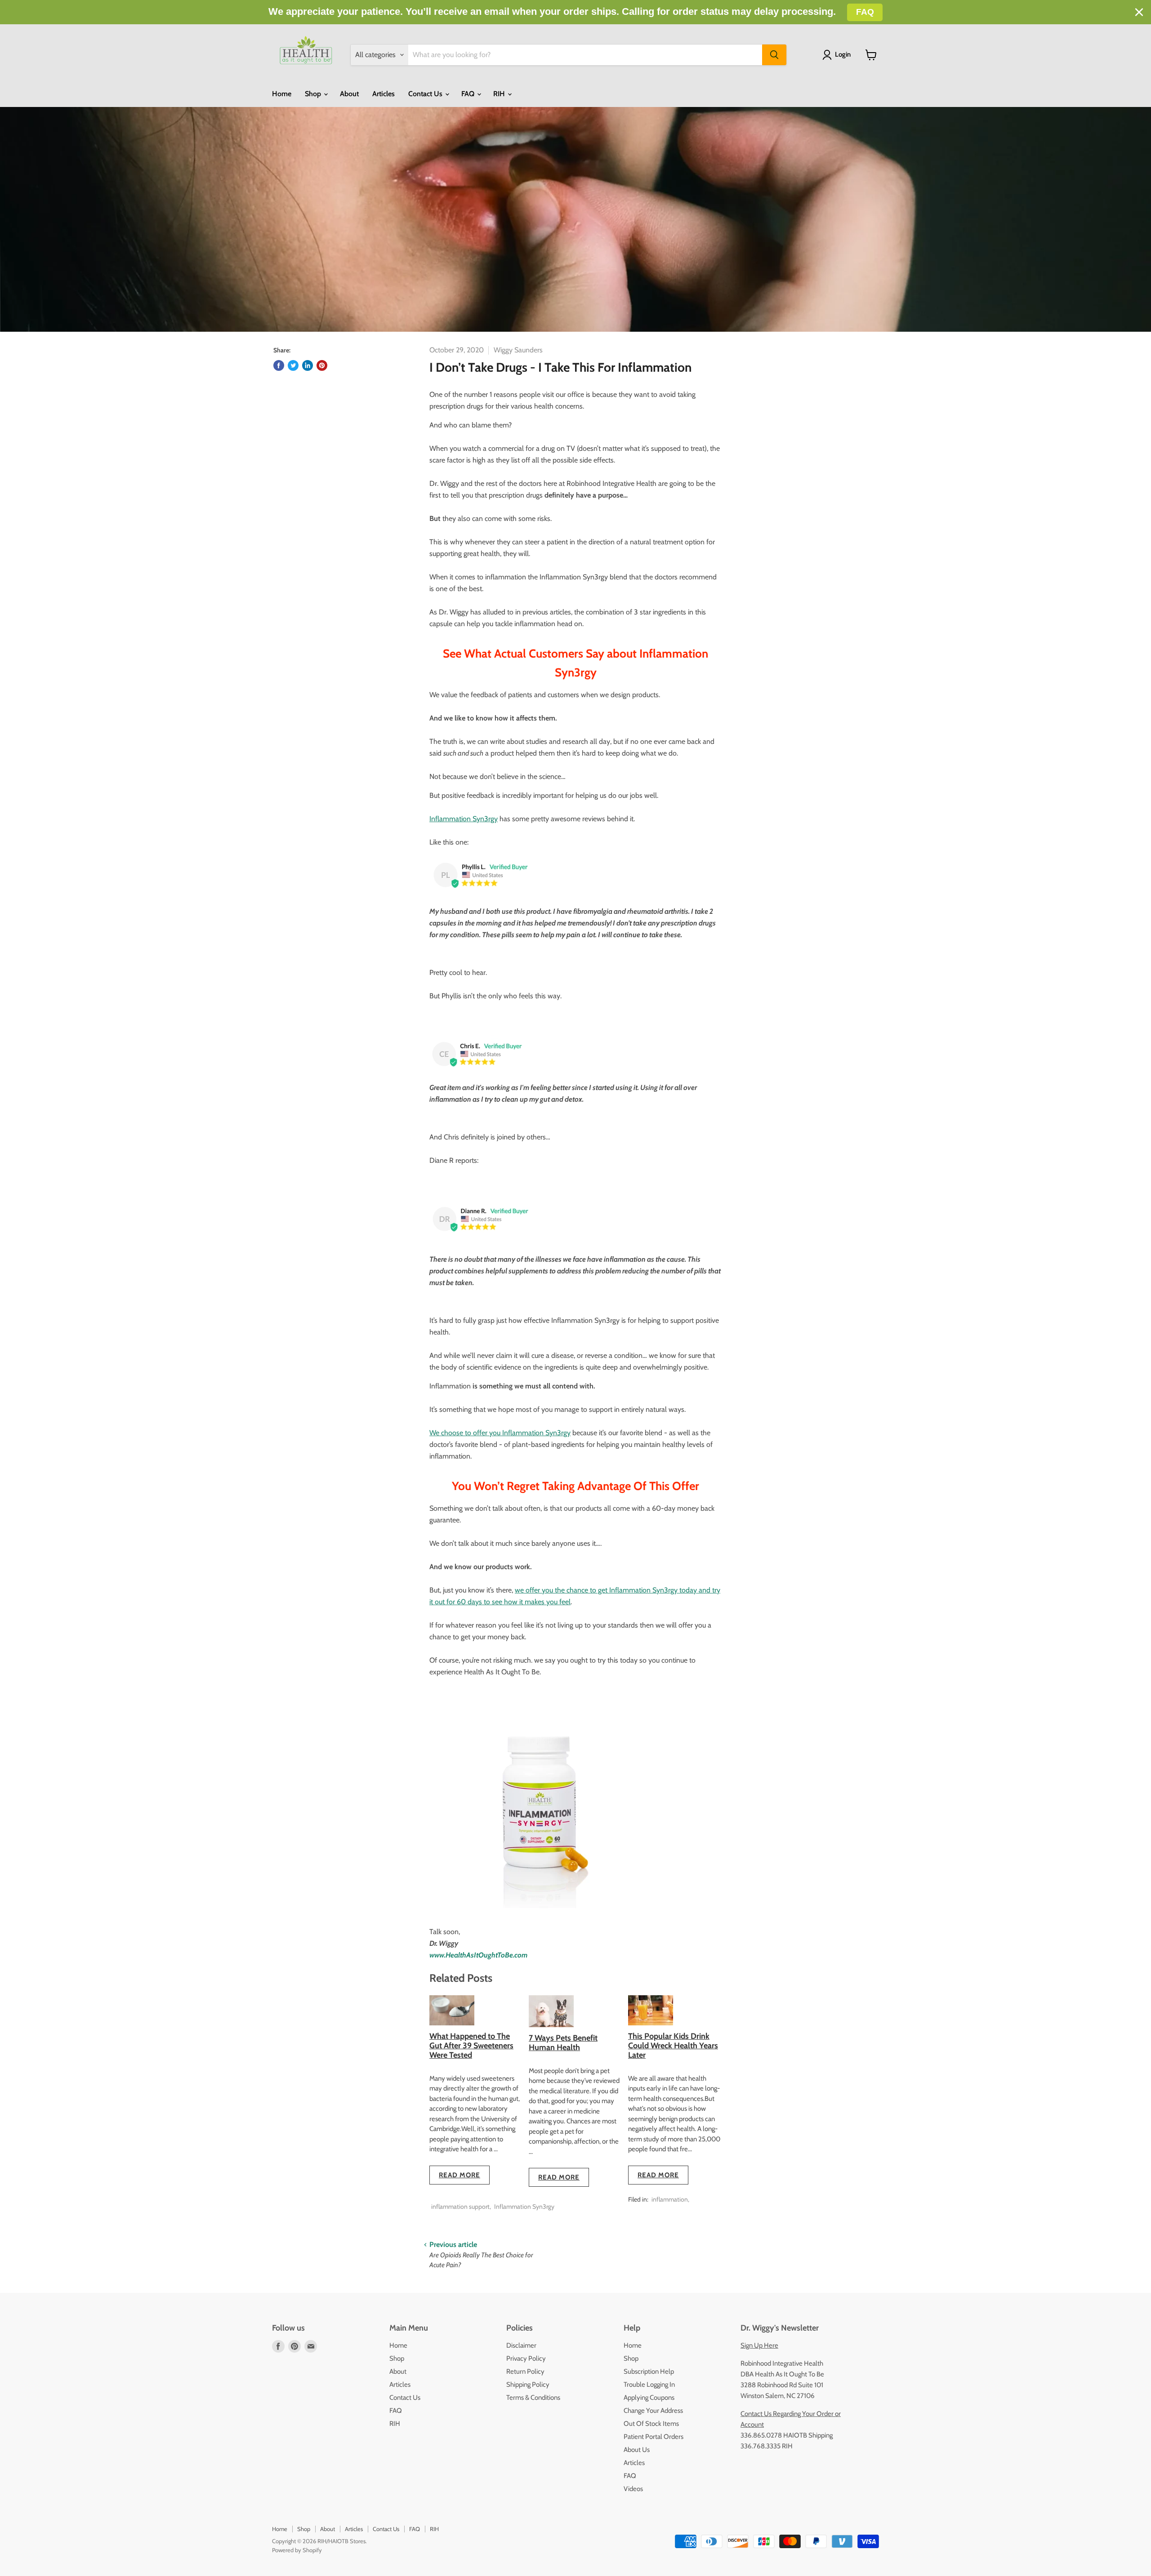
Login (843, 54)
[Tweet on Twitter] (293, 365)
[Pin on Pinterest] (322, 365)
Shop (314, 94)
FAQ (469, 94)
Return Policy (525, 2371)
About (349, 94)
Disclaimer (521, 2345)
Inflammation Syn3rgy (524, 2207)
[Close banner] (1139, 12)
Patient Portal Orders (654, 2437)
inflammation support (460, 2207)
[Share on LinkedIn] (308, 365)
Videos (633, 2489)
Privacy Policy (526, 2358)
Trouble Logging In (649, 2385)
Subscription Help (649, 2371)
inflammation (670, 2199)
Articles (384, 94)
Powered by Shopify (297, 2550)
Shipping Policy (528, 2385)
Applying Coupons (649, 2398)
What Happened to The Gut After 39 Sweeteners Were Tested (471, 2045)
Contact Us (426, 94)
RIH (500, 94)
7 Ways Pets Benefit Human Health (563, 2043)
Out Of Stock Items (651, 2424)
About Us (637, 2450)
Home (282, 94)
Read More (460, 2175)
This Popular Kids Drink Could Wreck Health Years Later (673, 2045)
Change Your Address (653, 2411)
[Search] (774, 55)
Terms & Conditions (533, 2398)
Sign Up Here (759, 2345)
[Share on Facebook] (279, 365)
